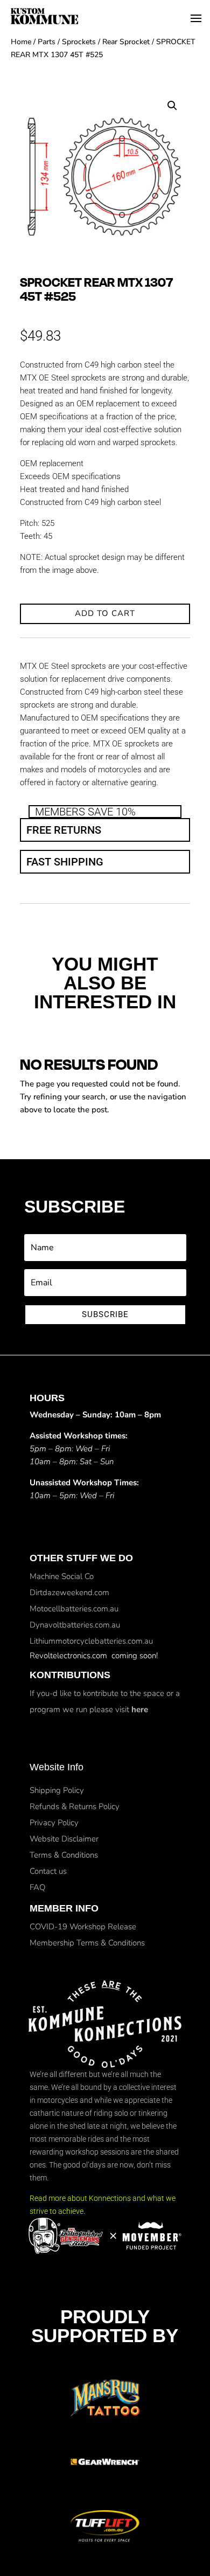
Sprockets (79, 42)
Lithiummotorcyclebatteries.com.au (91, 1641)
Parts (47, 42)
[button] (172, 106)
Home (21, 42)
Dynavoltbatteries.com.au (75, 1625)
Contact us (48, 1871)
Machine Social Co (62, 1576)
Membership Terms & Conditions (87, 1943)
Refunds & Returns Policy (75, 1806)
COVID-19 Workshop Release (83, 1927)
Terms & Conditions (64, 1855)
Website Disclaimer (64, 1839)
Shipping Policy (57, 1790)
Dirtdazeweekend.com (69, 1592)
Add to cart (105, 613)
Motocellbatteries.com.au (74, 1609)
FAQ (37, 1887)
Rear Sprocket (126, 42)
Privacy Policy (54, 1823)
